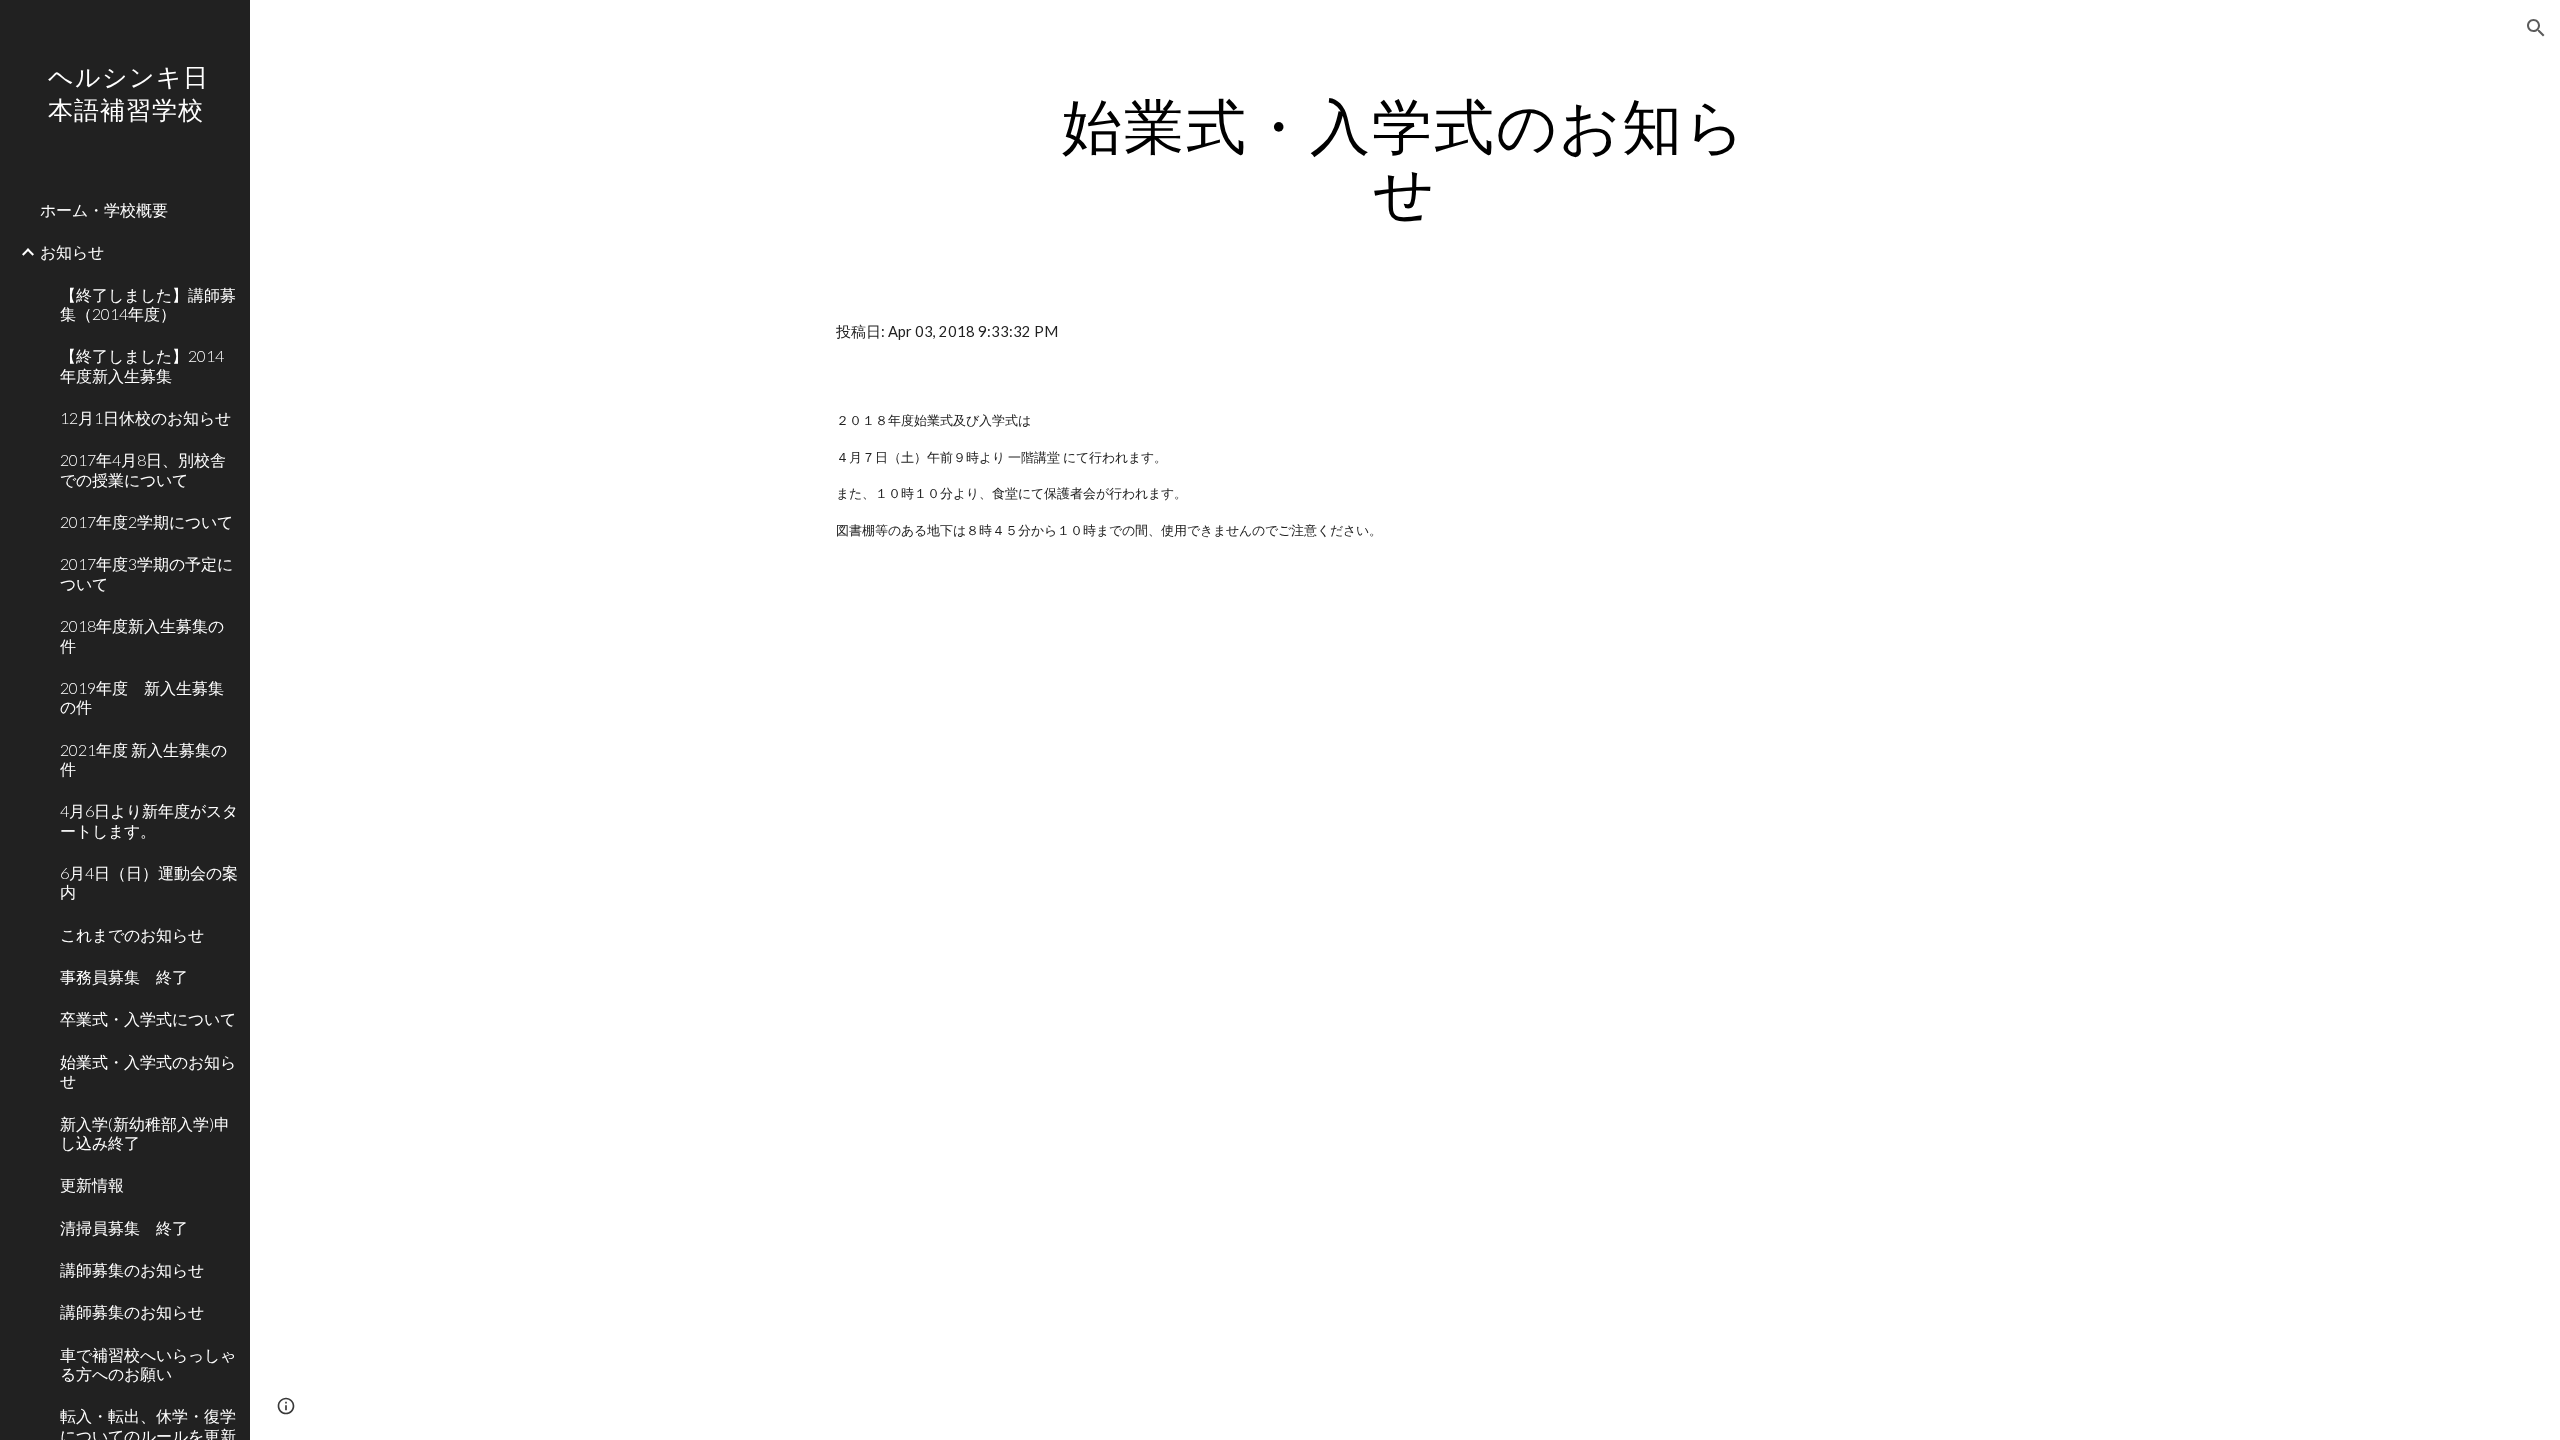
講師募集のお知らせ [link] (132, 1269)
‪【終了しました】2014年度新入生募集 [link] (142, 365)
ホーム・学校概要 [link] (104, 209)
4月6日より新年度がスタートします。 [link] (149, 820)
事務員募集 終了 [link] (124, 976)
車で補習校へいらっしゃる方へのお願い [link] (148, 1364)
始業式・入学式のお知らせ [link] (148, 1071)
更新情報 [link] (92, 1184)
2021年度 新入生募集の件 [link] (143, 759)
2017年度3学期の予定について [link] (146, 573)
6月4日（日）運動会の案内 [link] (149, 882)
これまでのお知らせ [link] (132, 934)
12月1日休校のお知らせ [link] (145, 417)
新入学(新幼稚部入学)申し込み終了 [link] (145, 1133)
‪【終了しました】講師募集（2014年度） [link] (148, 304)
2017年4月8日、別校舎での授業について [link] (143, 469)
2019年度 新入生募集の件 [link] (142, 697)
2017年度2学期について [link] (146, 521)
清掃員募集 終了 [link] (124, 1227)
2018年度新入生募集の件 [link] (142, 635)
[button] (2536, 28)
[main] (1405, 158)
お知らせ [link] (72, 251)
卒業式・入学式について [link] (148, 1018)
